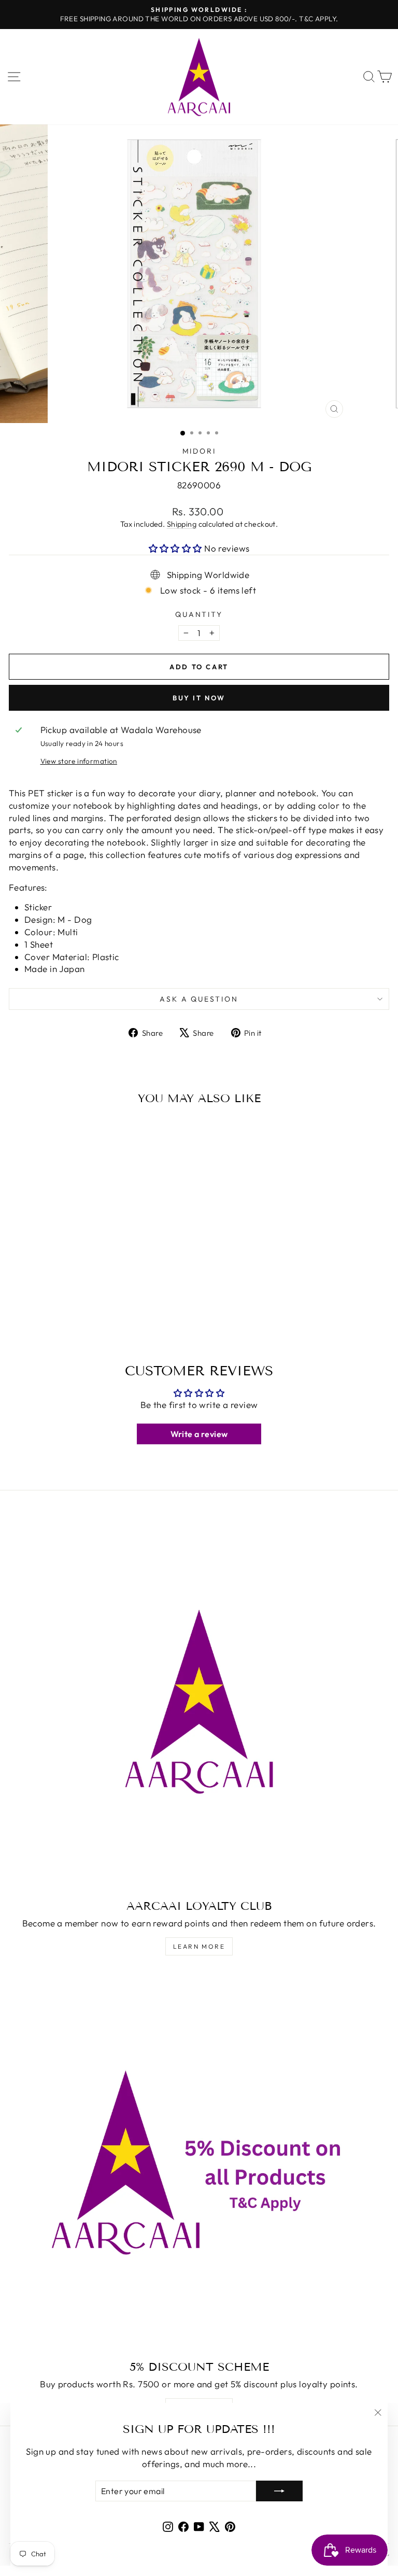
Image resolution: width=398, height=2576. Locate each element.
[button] (177, 548)
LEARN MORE (199, 1946)
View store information (79, 761)
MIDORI (199, 451)
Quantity (199, 614)
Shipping (182, 524)
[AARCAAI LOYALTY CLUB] (199, 1701)
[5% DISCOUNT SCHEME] (199, 2162)
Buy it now (199, 698)
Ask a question (199, 999)
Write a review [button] (199, 1434)
